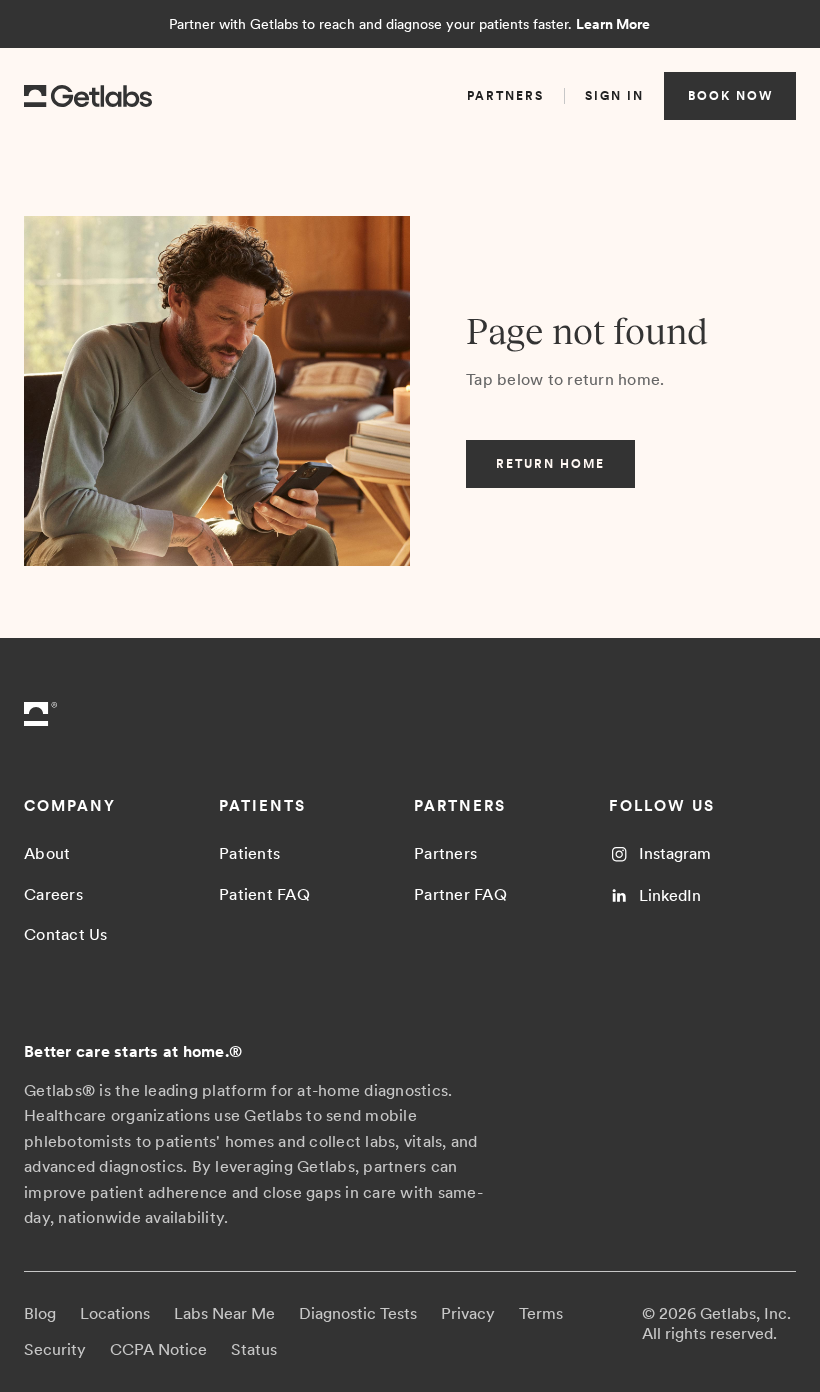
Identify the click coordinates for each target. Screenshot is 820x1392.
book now (730, 96)
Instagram (675, 853)
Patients (249, 853)
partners (505, 96)
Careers (53, 894)
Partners (445, 853)
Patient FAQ (264, 894)
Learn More (613, 24)
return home (550, 464)
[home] (88, 96)
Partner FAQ (460, 894)
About (47, 853)
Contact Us (66, 934)
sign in (614, 96)
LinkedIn (670, 895)
